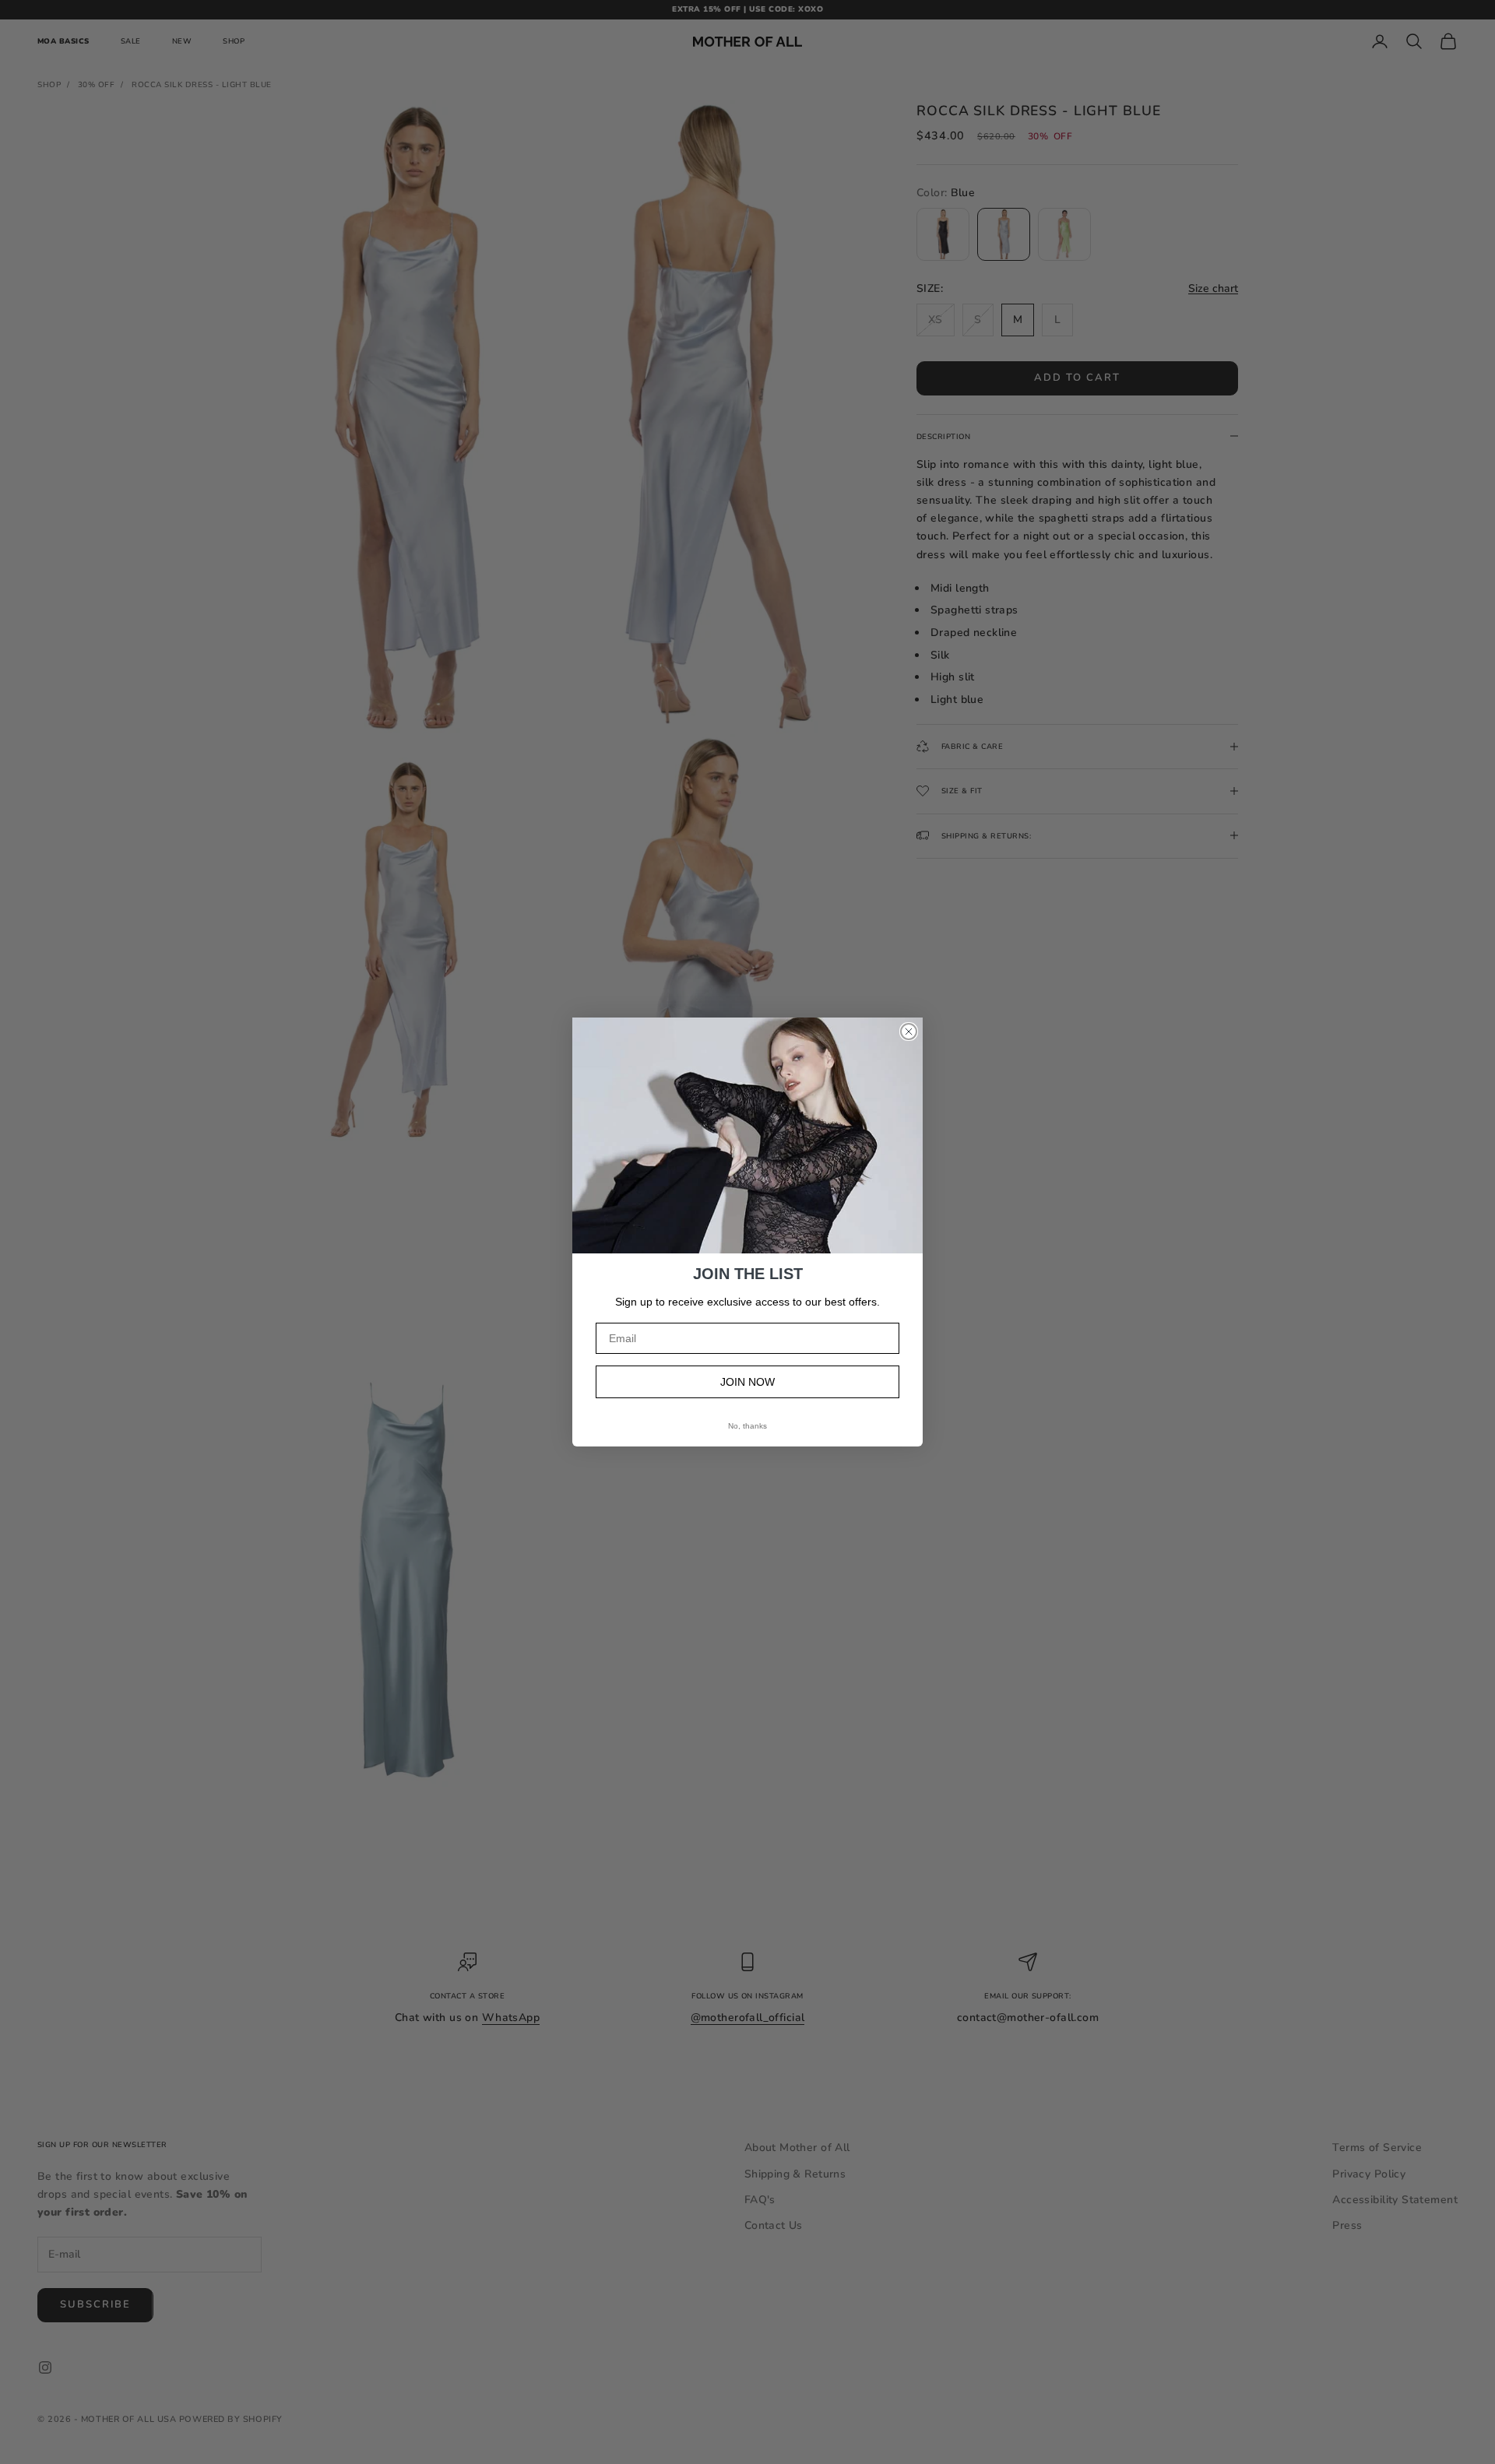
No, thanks (747, 1426)
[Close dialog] (909, 1032)
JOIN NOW (747, 1382)
